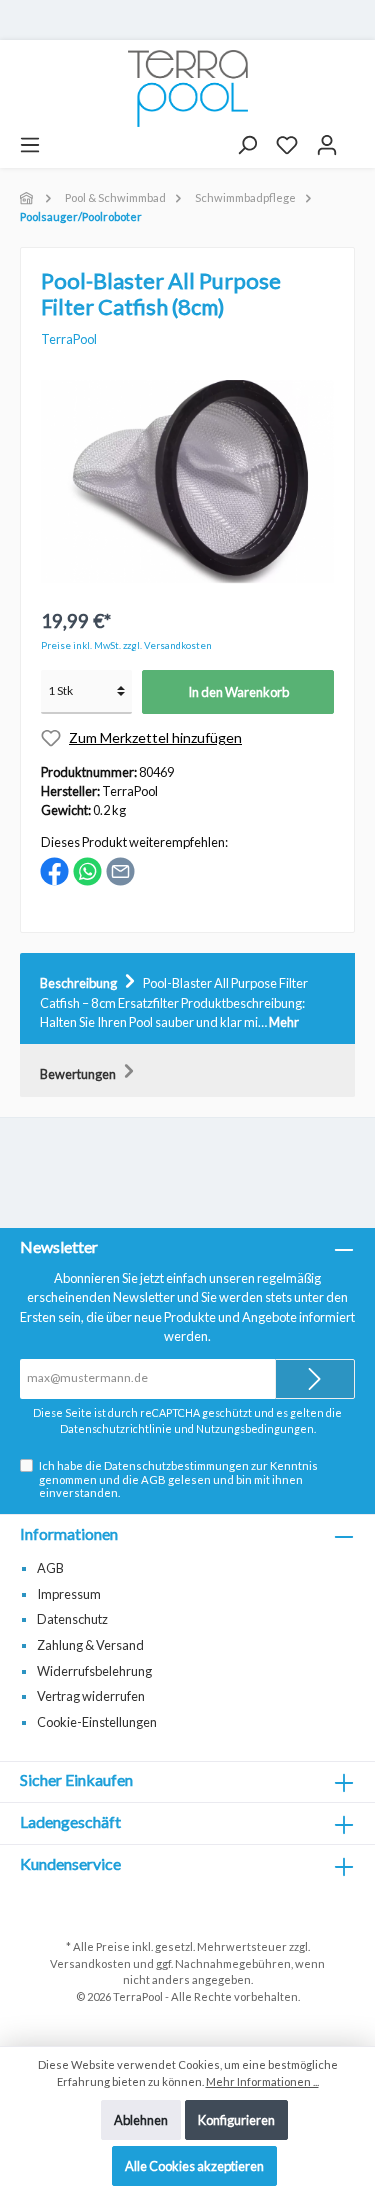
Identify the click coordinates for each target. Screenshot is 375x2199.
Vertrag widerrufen (91, 1696)
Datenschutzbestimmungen (176, 1465)
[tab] (187, 999)
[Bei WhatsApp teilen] (87, 870)
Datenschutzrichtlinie (116, 1428)
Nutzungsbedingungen (255, 1428)
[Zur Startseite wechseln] (187, 88)
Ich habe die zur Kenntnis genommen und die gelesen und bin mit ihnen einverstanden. (178, 1479)
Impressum (69, 1594)
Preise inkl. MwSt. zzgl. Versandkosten (126, 645)
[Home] (28, 197)
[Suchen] (247, 145)
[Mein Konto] (327, 145)
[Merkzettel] (287, 145)
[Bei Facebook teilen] (54, 870)
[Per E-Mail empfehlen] (120, 870)
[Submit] (315, 1379)
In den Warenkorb (238, 692)
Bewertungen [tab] (79, 1074)
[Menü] (30, 145)
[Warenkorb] (356, 138)
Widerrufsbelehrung (94, 1671)
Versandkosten (90, 1963)
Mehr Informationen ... (262, 2081)
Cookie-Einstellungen (97, 1722)
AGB (153, 1479)
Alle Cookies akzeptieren (194, 2166)
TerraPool (69, 339)
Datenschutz (72, 1619)
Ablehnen (141, 2120)
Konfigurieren (236, 2120)
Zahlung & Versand (90, 1645)
